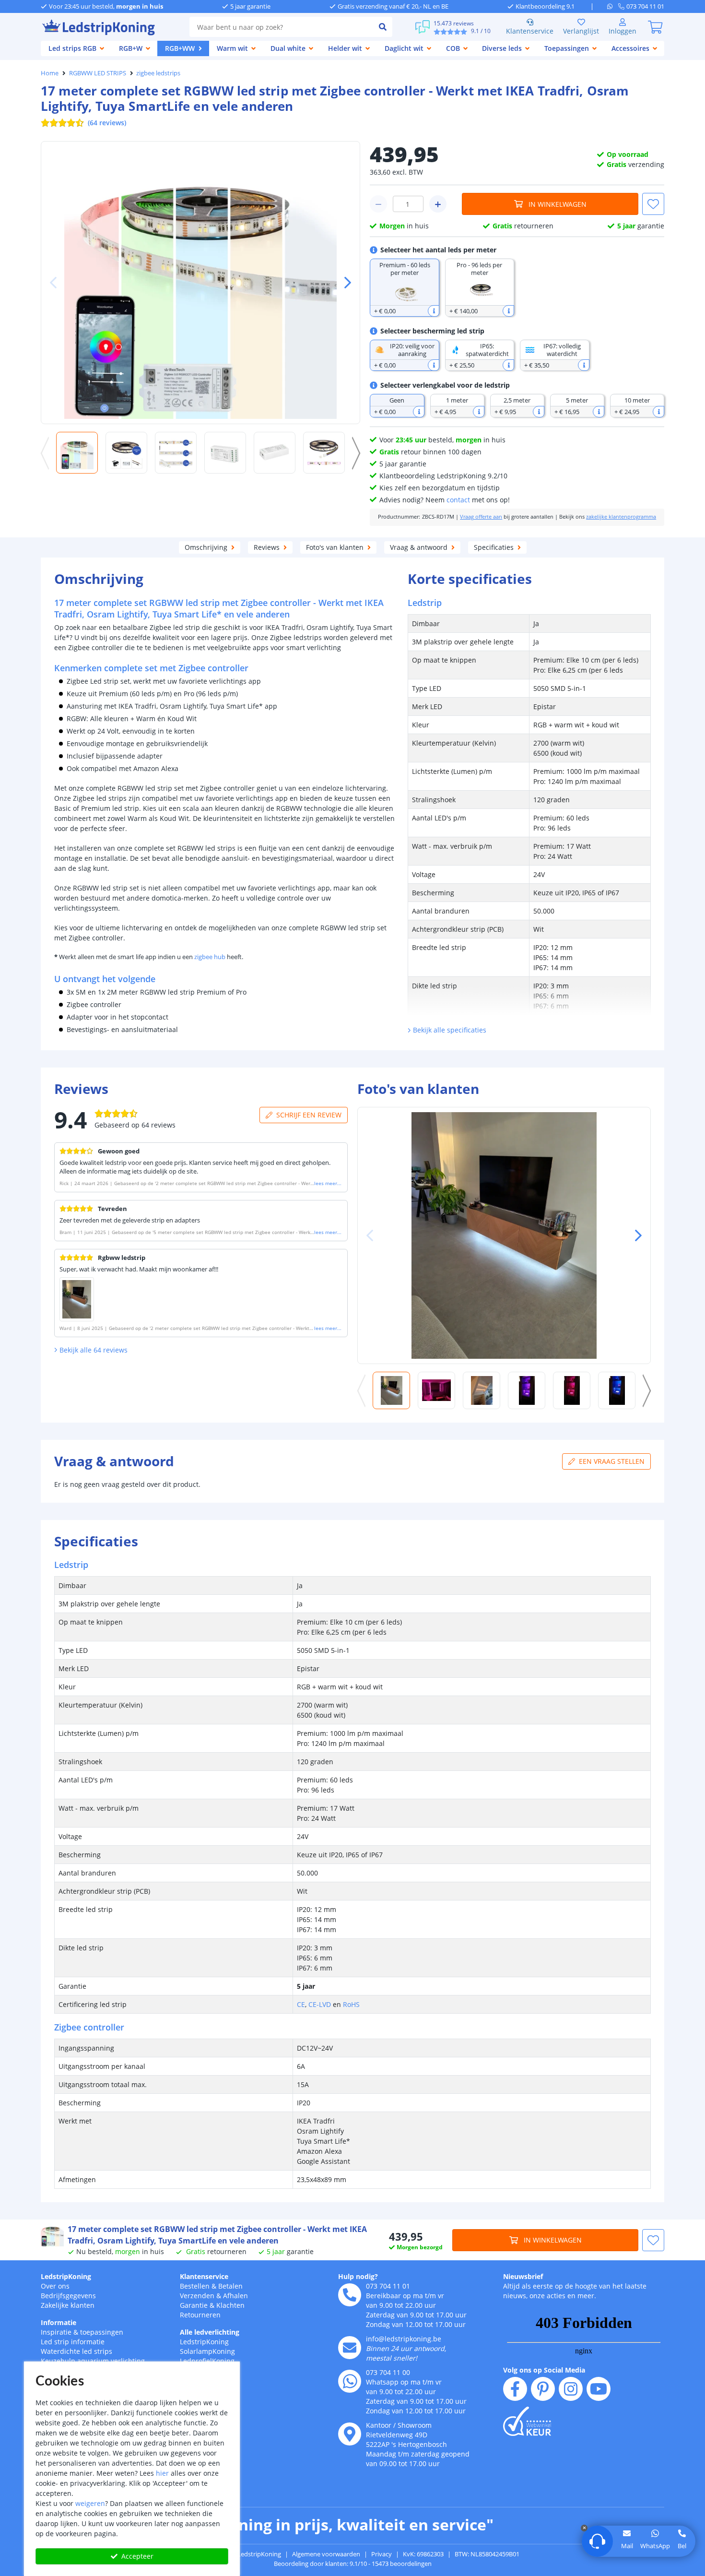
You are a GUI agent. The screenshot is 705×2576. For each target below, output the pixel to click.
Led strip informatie (73, 2342)
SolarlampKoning (207, 2351)
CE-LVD (320, 2004)
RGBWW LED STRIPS (98, 73)
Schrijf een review (309, 1115)
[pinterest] (543, 2389)
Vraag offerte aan (481, 517)
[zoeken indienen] (383, 27)
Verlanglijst (581, 31)
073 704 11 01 (388, 2286)
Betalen (230, 2286)
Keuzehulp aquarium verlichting (93, 2361)
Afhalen (235, 2296)
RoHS (351, 2004)
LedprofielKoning (207, 2361)
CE (301, 2004)
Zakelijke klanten (68, 2305)
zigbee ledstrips (158, 73)
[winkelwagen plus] (438, 204)
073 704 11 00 (388, 2372)
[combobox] (281, 27)
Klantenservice (530, 31)
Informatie (59, 2322)
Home (50, 73)
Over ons (55, 2286)
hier (162, 2473)
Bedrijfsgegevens (68, 2296)
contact (458, 500)
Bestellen (195, 2286)
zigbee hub (210, 957)
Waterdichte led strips (76, 2351)
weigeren (90, 2503)
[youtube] (599, 2389)
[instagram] (571, 2389)
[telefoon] (350, 2295)
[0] (655, 27)
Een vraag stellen (612, 1461)
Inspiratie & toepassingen (82, 2332)
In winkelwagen (558, 204)
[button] (344, 283)
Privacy (382, 2554)
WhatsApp (655, 2546)
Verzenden (197, 2296)
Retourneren (200, 2315)
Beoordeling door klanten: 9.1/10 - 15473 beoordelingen (353, 2564)
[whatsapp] (613, 6)
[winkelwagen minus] (378, 204)
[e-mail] (350, 2348)
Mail (627, 2546)
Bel (682, 2546)
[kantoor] (350, 2434)
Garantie (194, 2305)
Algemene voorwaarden (326, 2554)
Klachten (230, 2305)
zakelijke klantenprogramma (621, 517)
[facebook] (515, 2389)
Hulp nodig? (358, 2276)
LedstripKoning (66, 2276)
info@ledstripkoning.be (404, 2339)
